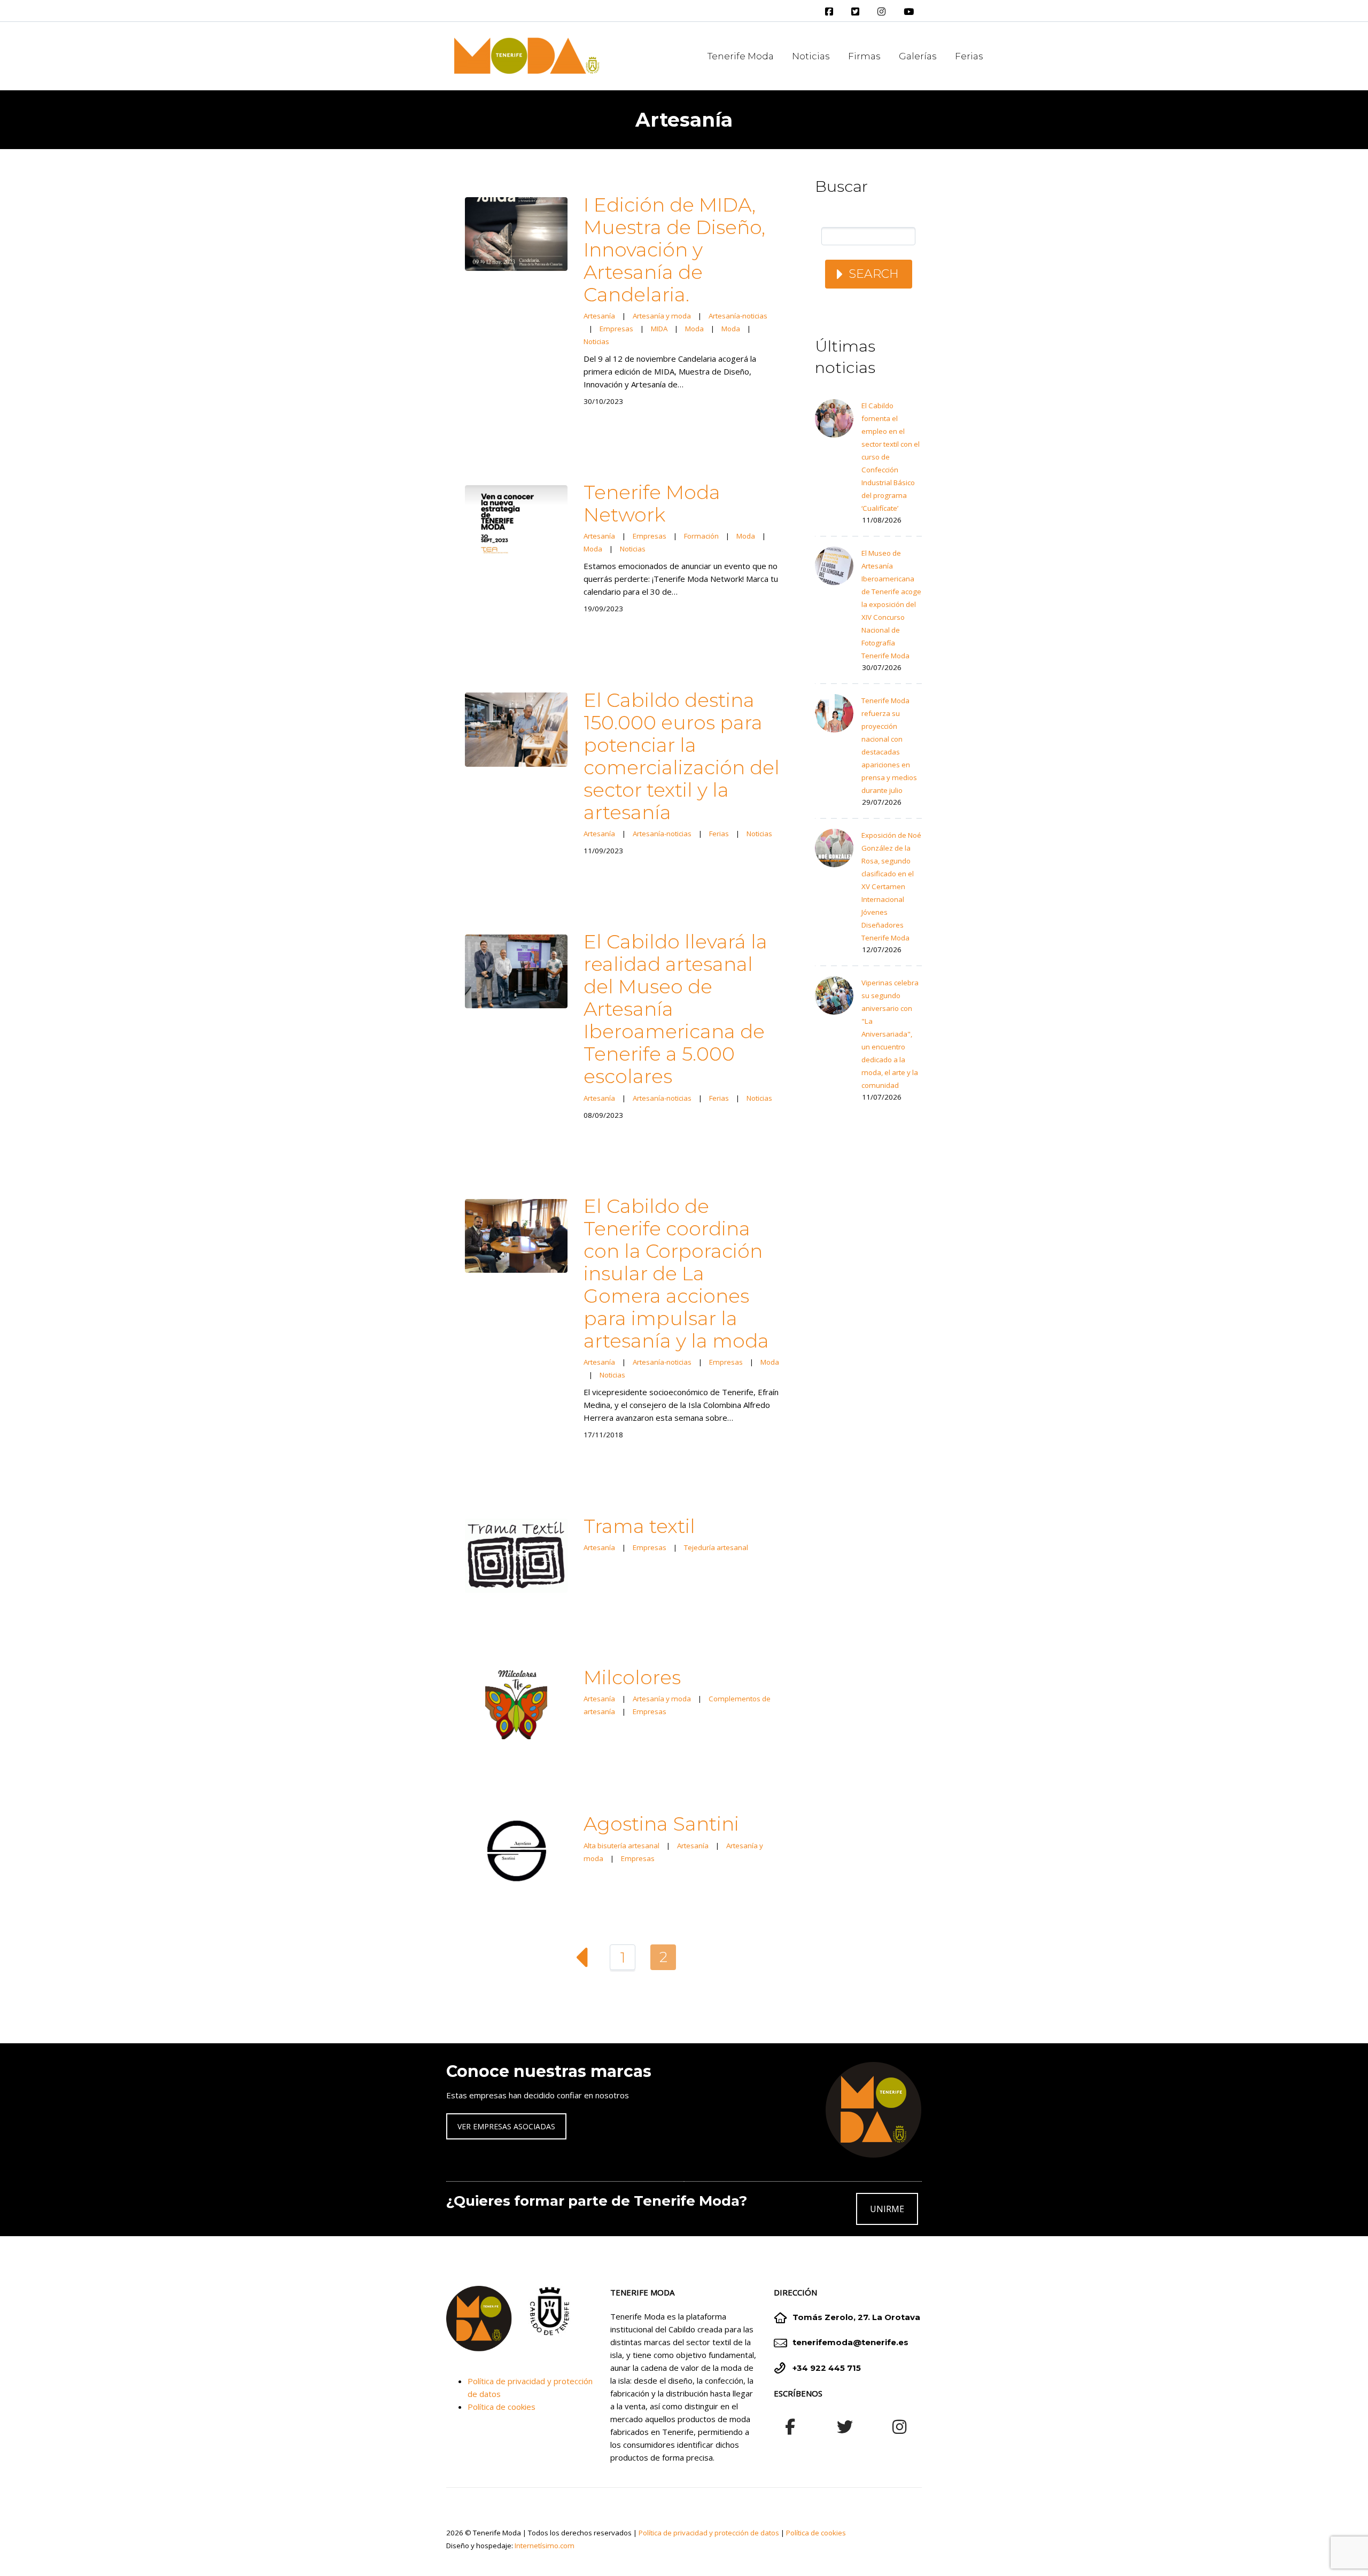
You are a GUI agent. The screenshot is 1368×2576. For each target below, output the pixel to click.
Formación (701, 536)
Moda (694, 329)
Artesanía (599, 316)
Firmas (864, 56)
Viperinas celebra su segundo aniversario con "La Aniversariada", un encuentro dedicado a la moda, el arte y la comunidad (890, 1034)
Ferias (969, 56)
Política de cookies (502, 2407)
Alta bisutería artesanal (621, 1846)
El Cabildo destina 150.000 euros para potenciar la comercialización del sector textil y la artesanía (682, 756)
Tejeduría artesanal (716, 1547)
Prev (582, 1957)
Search (874, 274)
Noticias (811, 56)
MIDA (659, 329)
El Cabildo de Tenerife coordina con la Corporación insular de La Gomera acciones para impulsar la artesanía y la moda (676, 1273)
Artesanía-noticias (738, 316)
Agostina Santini (661, 1824)
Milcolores (632, 1677)
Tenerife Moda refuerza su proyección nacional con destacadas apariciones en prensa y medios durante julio (889, 745)
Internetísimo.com (545, 2546)
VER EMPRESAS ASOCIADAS (506, 2126)
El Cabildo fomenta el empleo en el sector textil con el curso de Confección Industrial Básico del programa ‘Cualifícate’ (891, 457)
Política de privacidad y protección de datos (709, 2533)
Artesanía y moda (662, 316)
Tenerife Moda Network (652, 503)
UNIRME (887, 2209)
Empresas (616, 329)
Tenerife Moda (741, 56)
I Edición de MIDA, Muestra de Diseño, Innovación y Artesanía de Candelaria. (674, 250)
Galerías (918, 56)
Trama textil (639, 1526)
